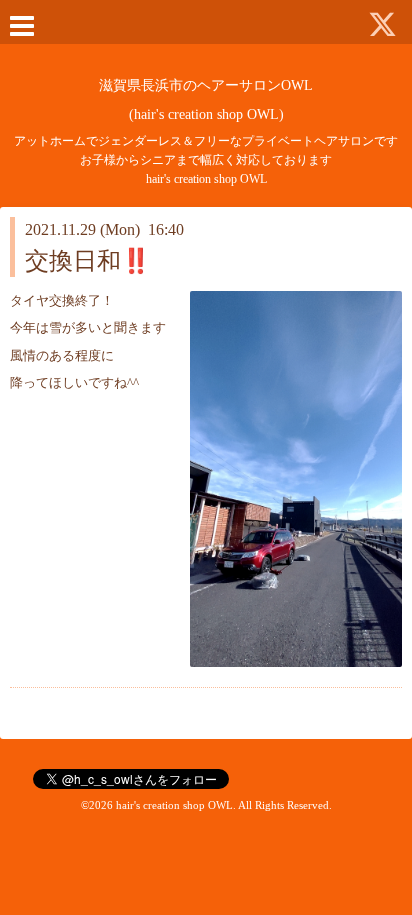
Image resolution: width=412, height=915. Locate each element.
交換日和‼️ (88, 261)
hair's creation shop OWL (174, 805)
